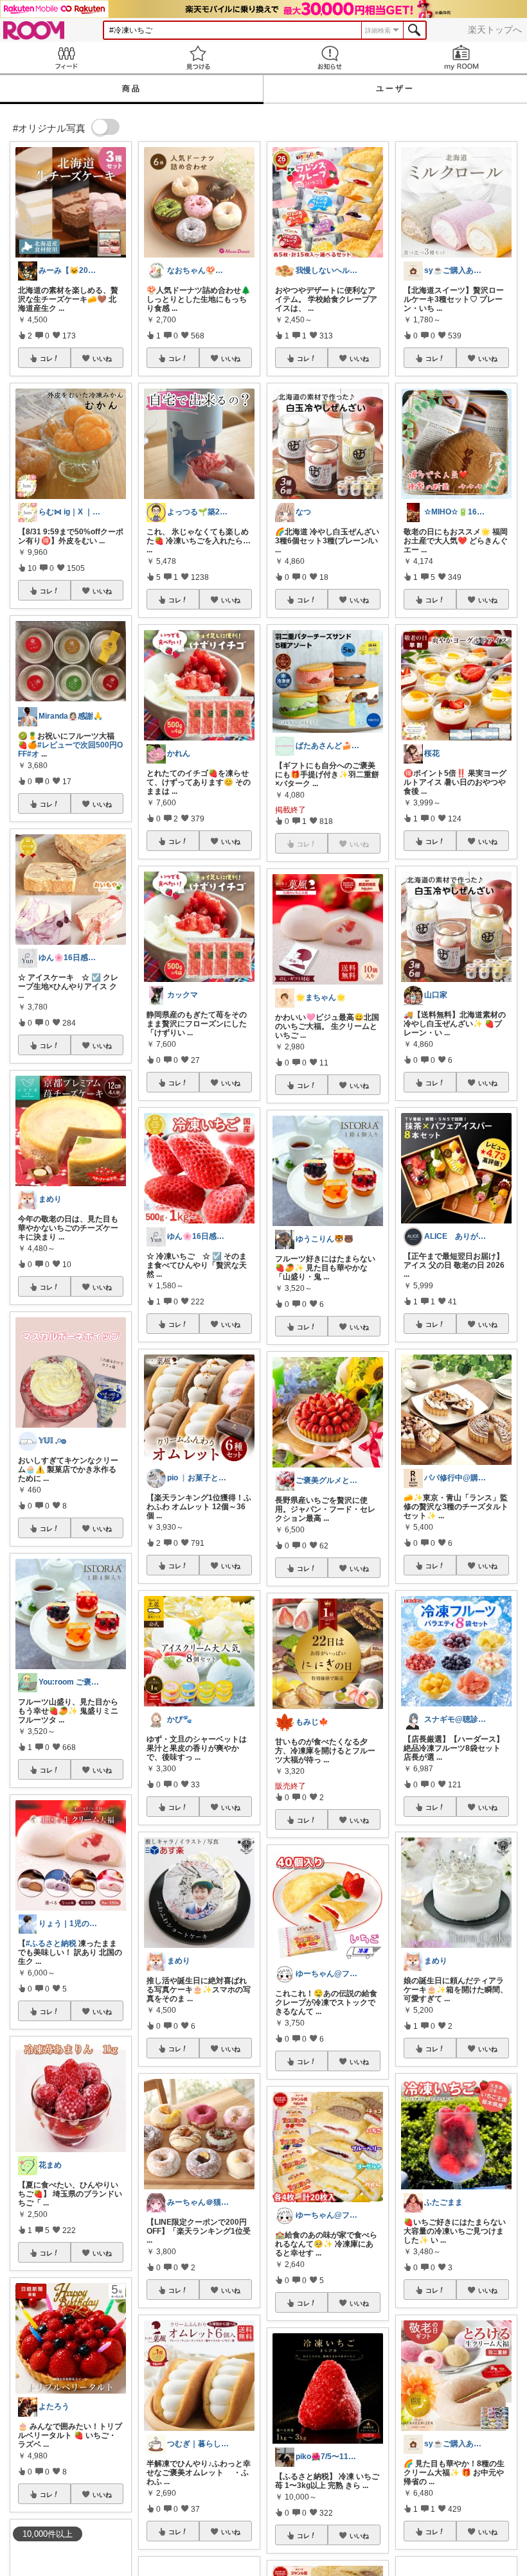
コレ (46, 358)
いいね (102, 358)
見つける (198, 57)
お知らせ (329, 57)
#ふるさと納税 (51, 1943)
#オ (33, 754)
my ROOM (461, 57)
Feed (66, 57)
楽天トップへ (495, 30)
